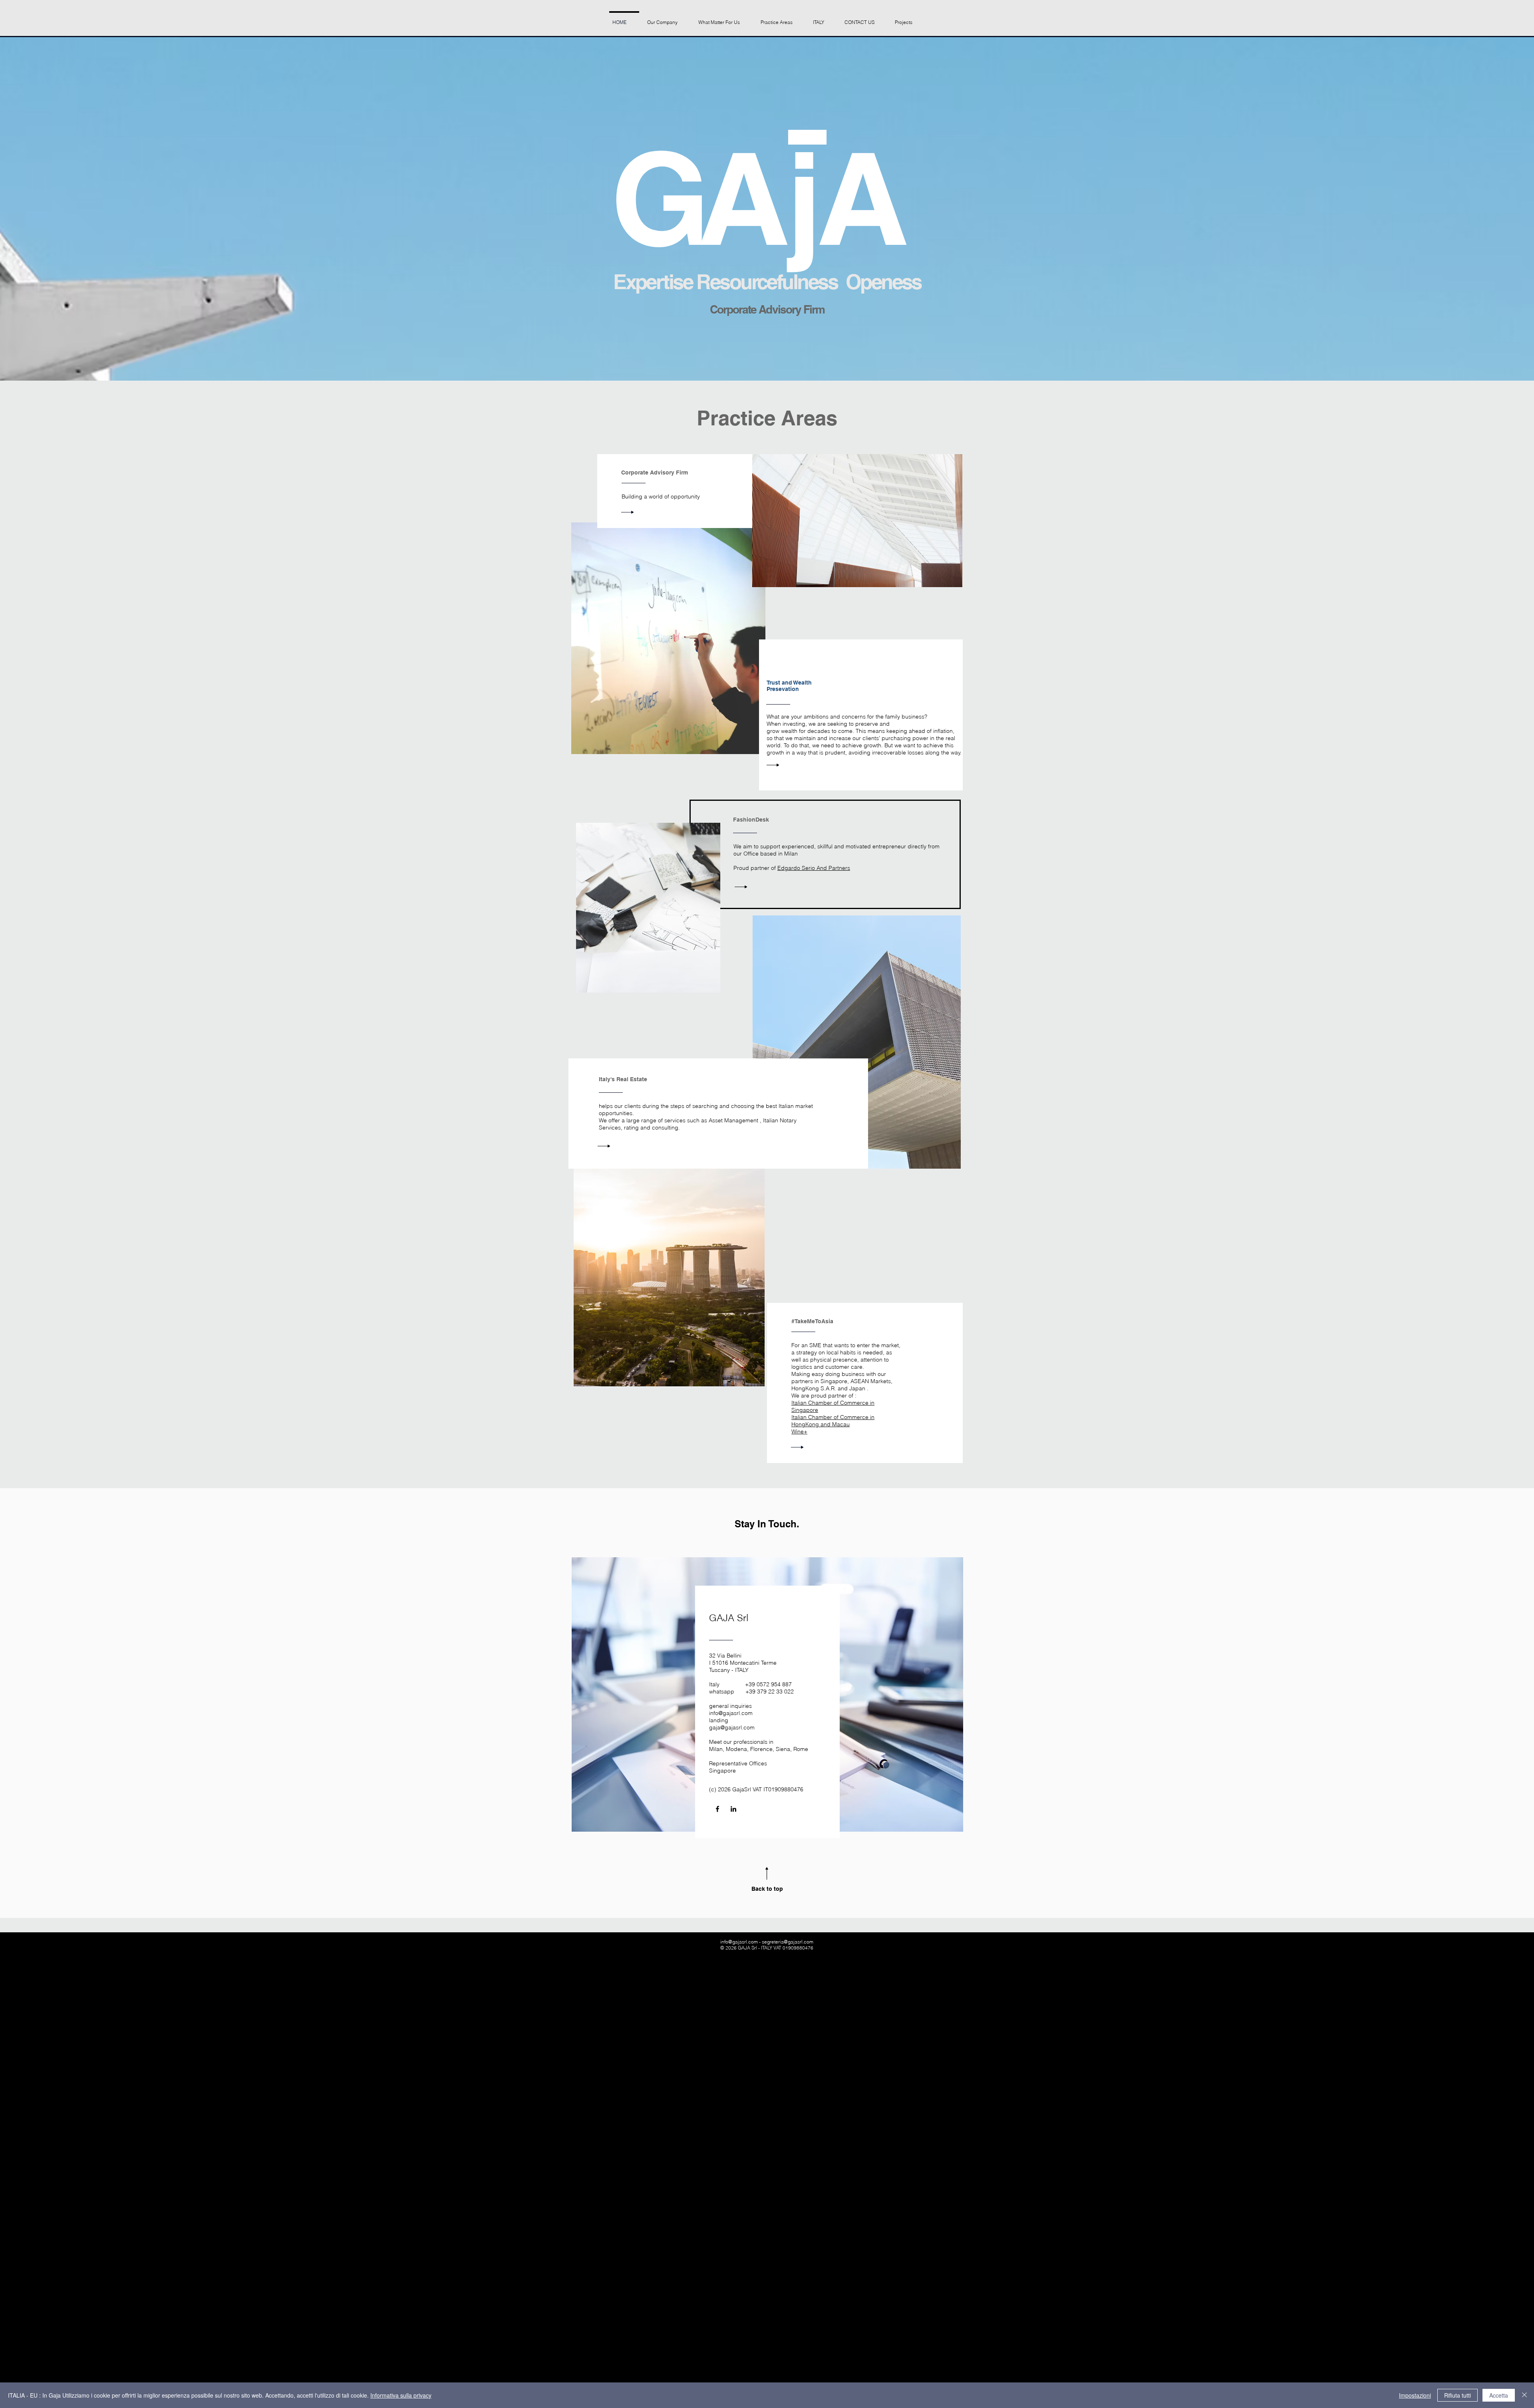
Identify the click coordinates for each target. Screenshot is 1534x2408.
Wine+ (799, 1431)
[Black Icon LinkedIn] (733, 1809)
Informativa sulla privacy (401, 2395)
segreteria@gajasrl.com (788, 1942)
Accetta (1499, 2395)
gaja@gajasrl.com (732, 1727)
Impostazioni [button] (1415, 2395)
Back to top (767, 1889)
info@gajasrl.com (731, 1713)
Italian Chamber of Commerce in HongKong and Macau (833, 1421)
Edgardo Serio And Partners (814, 868)
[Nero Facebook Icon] (717, 1809)
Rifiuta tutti (1457, 2395)
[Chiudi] (1524, 2395)
